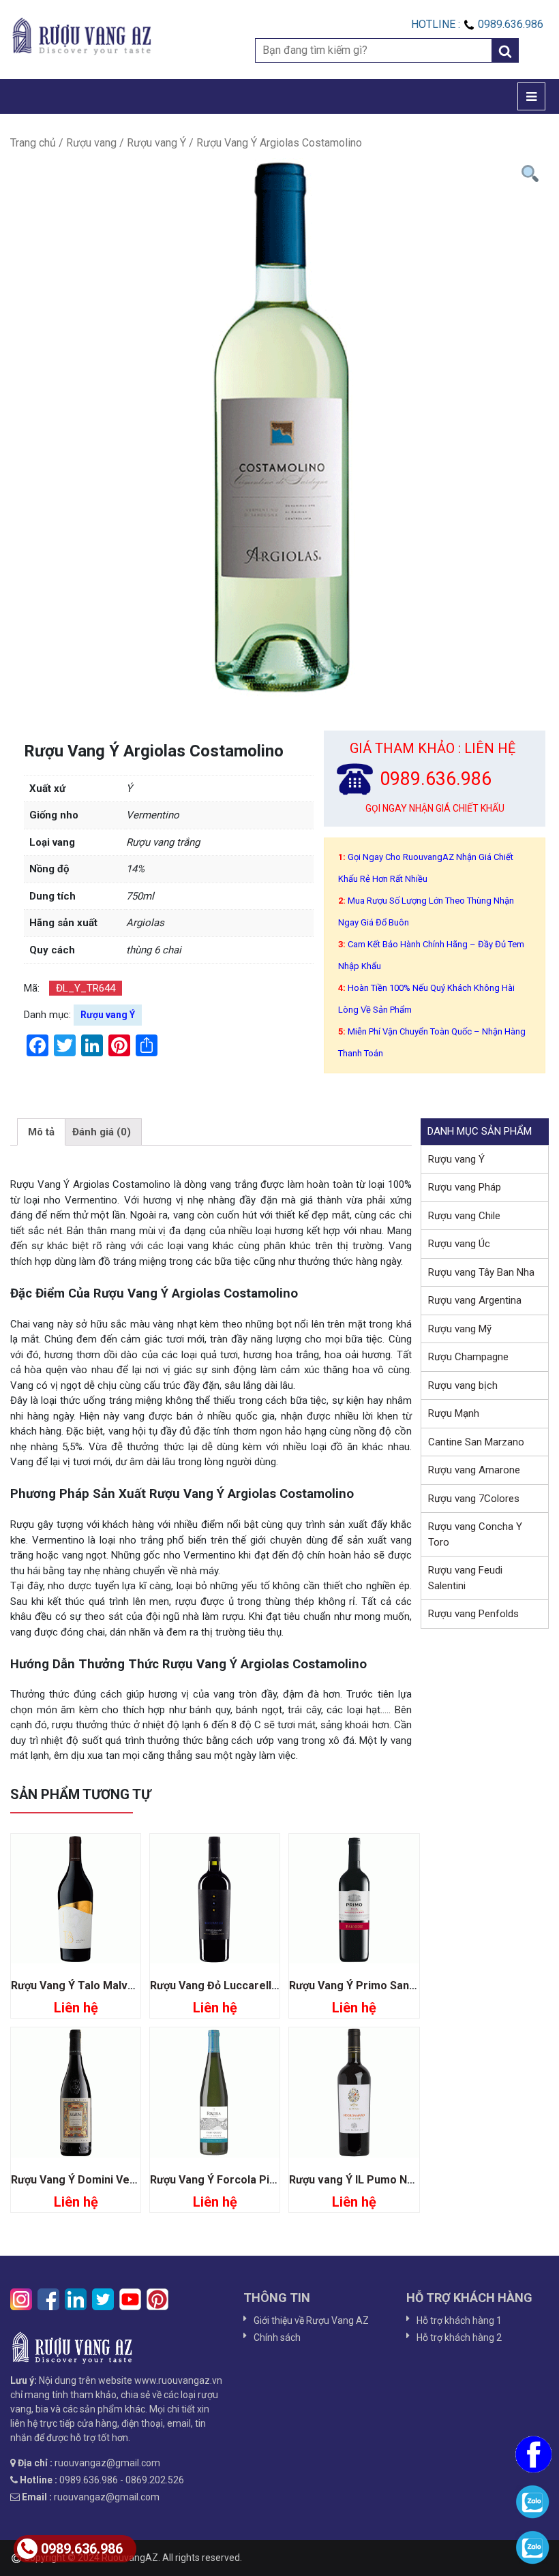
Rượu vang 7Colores (474, 1499)
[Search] (505, 50)
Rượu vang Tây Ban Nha (481, 1272)
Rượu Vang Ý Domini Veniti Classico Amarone (127, 2180)
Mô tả (41, 1132)
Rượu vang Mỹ (460, 1329)
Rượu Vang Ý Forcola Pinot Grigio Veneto (255, 2180)
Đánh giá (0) (102, 1132)
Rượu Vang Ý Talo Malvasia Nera (94, 1985)
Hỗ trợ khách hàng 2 (459, 2337)
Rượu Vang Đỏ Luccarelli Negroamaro (246, 1985)
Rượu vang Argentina (475, 1300)
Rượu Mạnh (454, 1413)
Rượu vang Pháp (465, 1187)
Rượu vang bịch (463, 1385)
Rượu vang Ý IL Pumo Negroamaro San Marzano (412, 2180)
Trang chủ (33, 143)
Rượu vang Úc (459, 1244)
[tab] (41, 1132)
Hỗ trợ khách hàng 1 (459, 2320)
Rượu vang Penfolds (473, 1614)
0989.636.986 (82, 2549)
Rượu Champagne (468, 1357)
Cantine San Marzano (476, 1442)
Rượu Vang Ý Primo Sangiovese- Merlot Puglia (408, 1985)
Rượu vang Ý (156, 143)
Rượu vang (91, 143)
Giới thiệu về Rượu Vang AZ (311, 2320)
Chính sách (277, 2337)
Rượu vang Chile (464, 1216)
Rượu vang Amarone (474, 1470)
